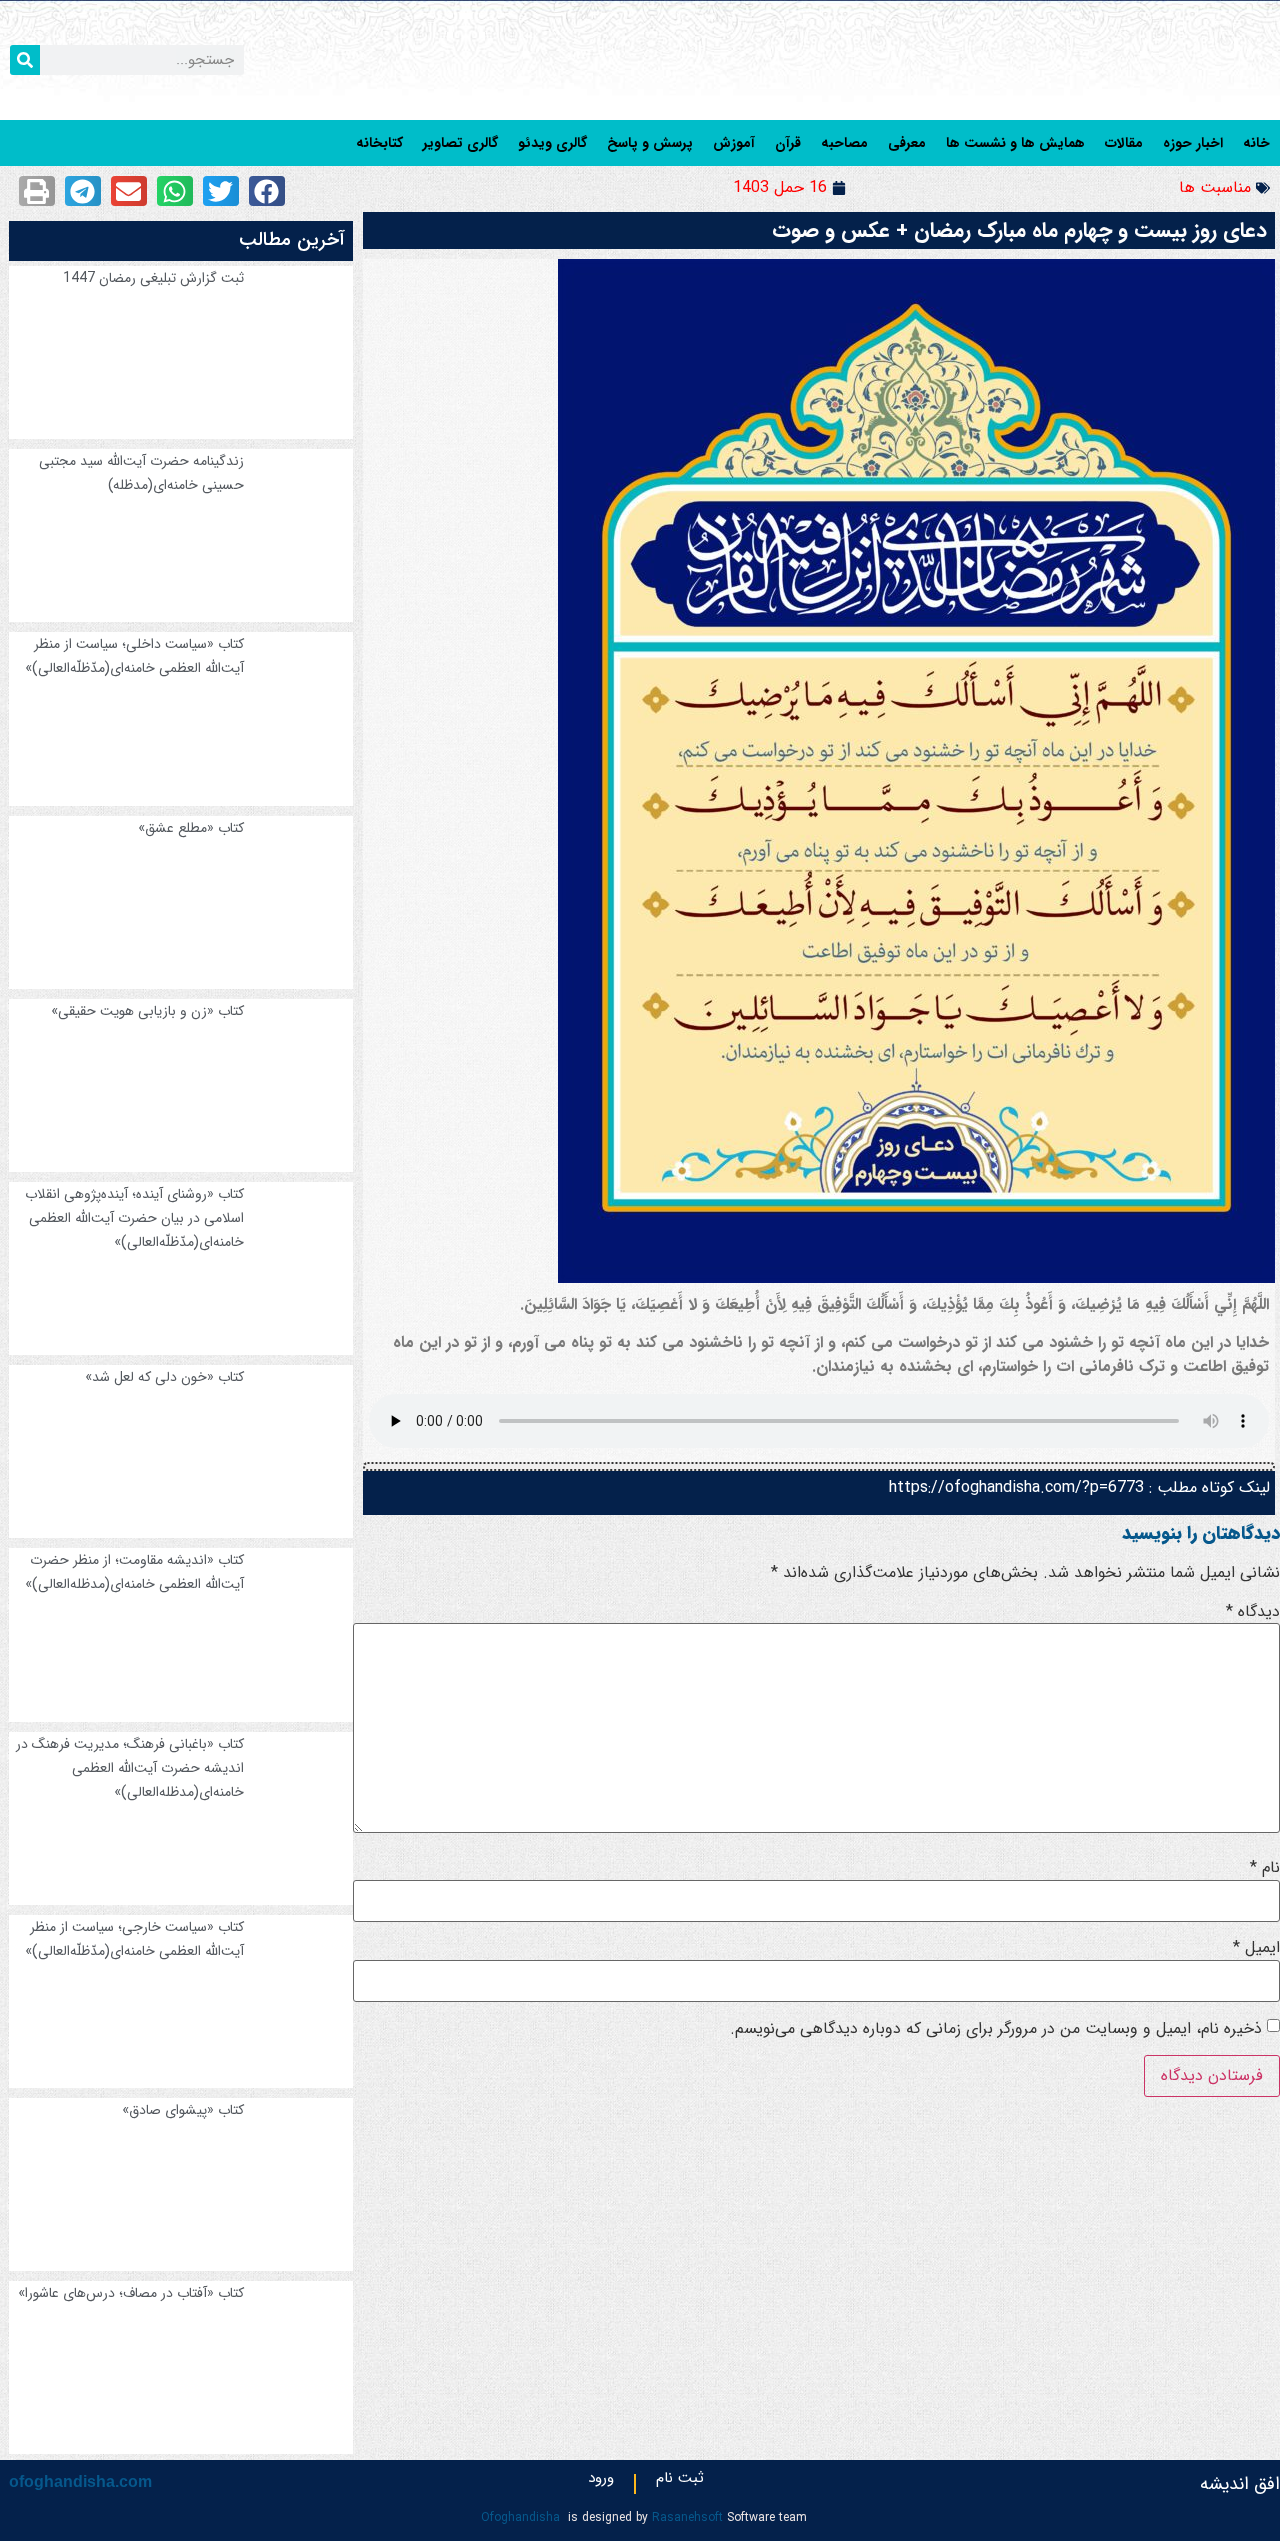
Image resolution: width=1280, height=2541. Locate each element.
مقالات (1124, 143)
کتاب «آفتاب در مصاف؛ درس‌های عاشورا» (131, 2293)
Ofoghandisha (520, 2517)
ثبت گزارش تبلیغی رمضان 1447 (153, 278)
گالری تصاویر (460, 143)
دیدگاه (1253, 1612)
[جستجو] (25, 60)
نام (1265, 1868)
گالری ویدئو (552, 143)
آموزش (734, 143)
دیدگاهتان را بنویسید (1201, 1533)
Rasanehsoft (687, 2517)
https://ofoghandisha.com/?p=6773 (1016, 1487)
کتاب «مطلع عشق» (191, 828)
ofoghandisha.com (80, 2481)
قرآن (788, 143)
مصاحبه (844, 143)
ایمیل (1256, 1948)
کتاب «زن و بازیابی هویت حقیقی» (147, 1011)
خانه (1256, 143)
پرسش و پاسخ (650, 143)
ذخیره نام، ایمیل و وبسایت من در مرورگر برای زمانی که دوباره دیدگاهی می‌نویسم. (996, 2029)
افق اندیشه (1240, 2484)
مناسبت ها (1215, 187)
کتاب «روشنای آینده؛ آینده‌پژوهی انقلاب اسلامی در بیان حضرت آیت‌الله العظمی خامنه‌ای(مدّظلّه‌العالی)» (134, 1218)
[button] (267, 191)
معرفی (907, 143)
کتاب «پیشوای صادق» (183, 2110)
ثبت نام (680, 2482)
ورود (601, 2482)
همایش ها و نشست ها (1015, 143)
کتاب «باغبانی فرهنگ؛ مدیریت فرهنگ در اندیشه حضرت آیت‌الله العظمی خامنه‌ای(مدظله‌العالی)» (130, 1768)
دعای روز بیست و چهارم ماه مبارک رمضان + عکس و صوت (1019, 230)
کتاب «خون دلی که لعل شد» (164, 1377)
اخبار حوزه (1193, 143)
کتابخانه (379, 143)
